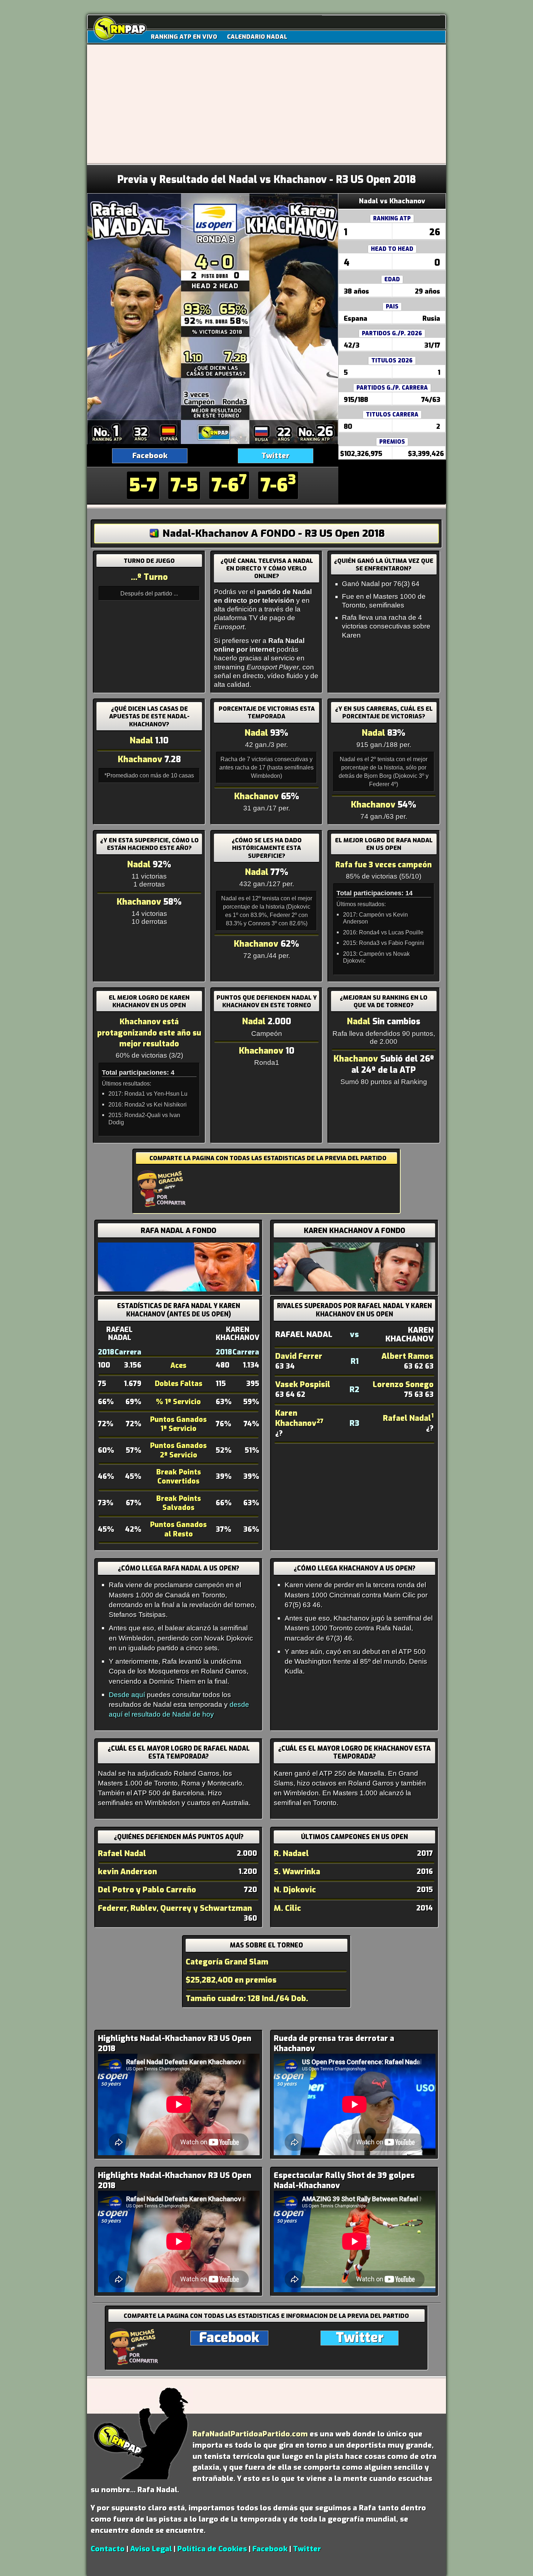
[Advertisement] (266, 110)
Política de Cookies (212, 2549)
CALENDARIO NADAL (257, 37)
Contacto (108, 2549)
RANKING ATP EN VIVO (184, 37)
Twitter (275, 456)
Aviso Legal (151, 2549)
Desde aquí (127, 1694)
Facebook (150, 456)
